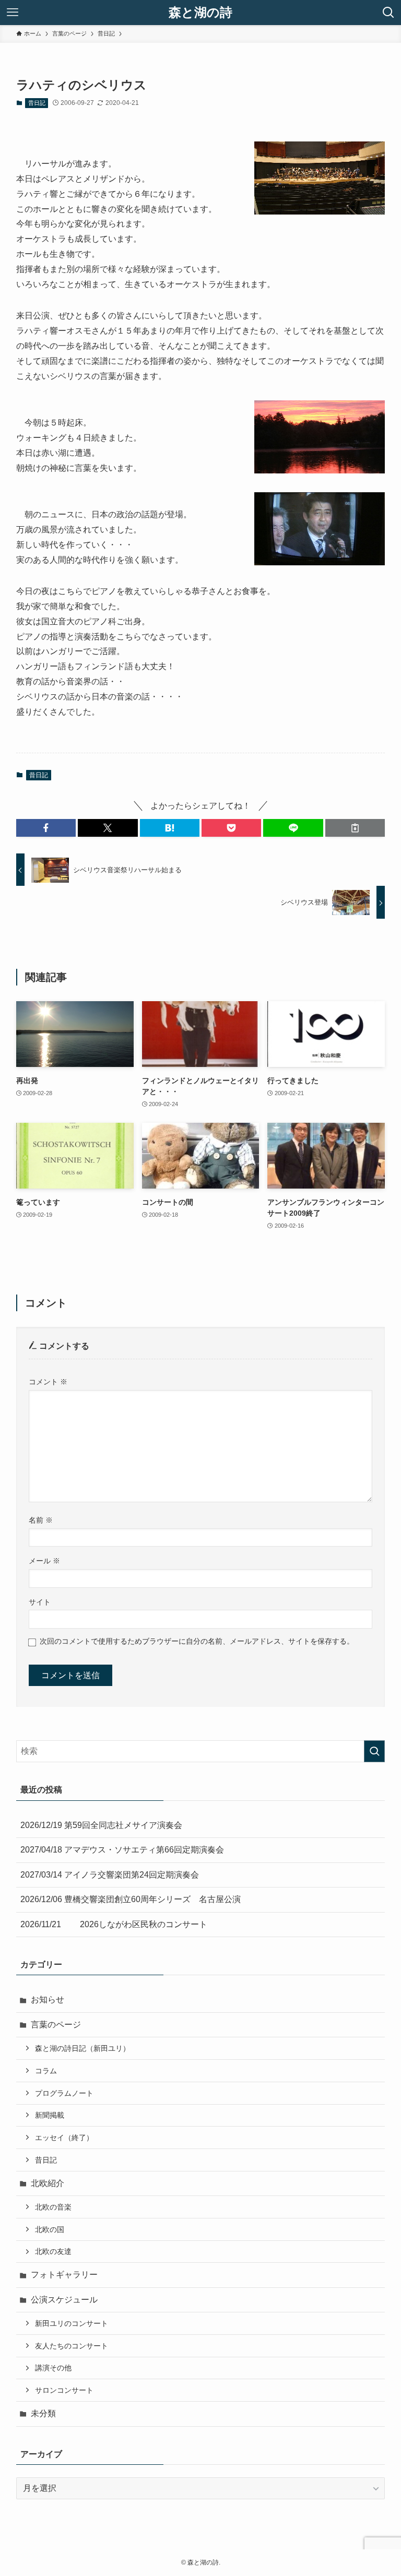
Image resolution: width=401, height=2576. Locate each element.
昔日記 (37, 103)
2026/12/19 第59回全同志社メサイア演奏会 (101, 1825)
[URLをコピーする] (355, 828)
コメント (48, 1382)
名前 (41, 1520)
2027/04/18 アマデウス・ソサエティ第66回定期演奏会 (122, 1850)
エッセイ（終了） (64, 2138)
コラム (46, 2071)
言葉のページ (56, 2025)
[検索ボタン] (388, 13)
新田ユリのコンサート (72, 2323)
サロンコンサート (64, 2390)
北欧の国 (50, 2229)
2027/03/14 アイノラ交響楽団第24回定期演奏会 (110, 1875)
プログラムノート (64, 2093)
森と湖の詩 (200, 13)
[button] (46, 828)
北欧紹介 (48, 2183)
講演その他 (53, 2368)
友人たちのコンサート (72, 2346)
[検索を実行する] (374, 1751)
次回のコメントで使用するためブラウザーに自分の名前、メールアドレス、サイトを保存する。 (197, 1641)
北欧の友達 (53, 2251)
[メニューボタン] (13, 13)
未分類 (43, 2413)
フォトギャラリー (64, 2275)
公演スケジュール (64, 2300)
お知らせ (48, 1999)
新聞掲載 (50, 2115)
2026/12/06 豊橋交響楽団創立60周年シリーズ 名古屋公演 (131, 1899)
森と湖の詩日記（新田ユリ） (82, 2048)
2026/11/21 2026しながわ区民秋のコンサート (114, 1924)
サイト (40, 1602)
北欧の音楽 (53, 2207)
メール (44, 1561)
